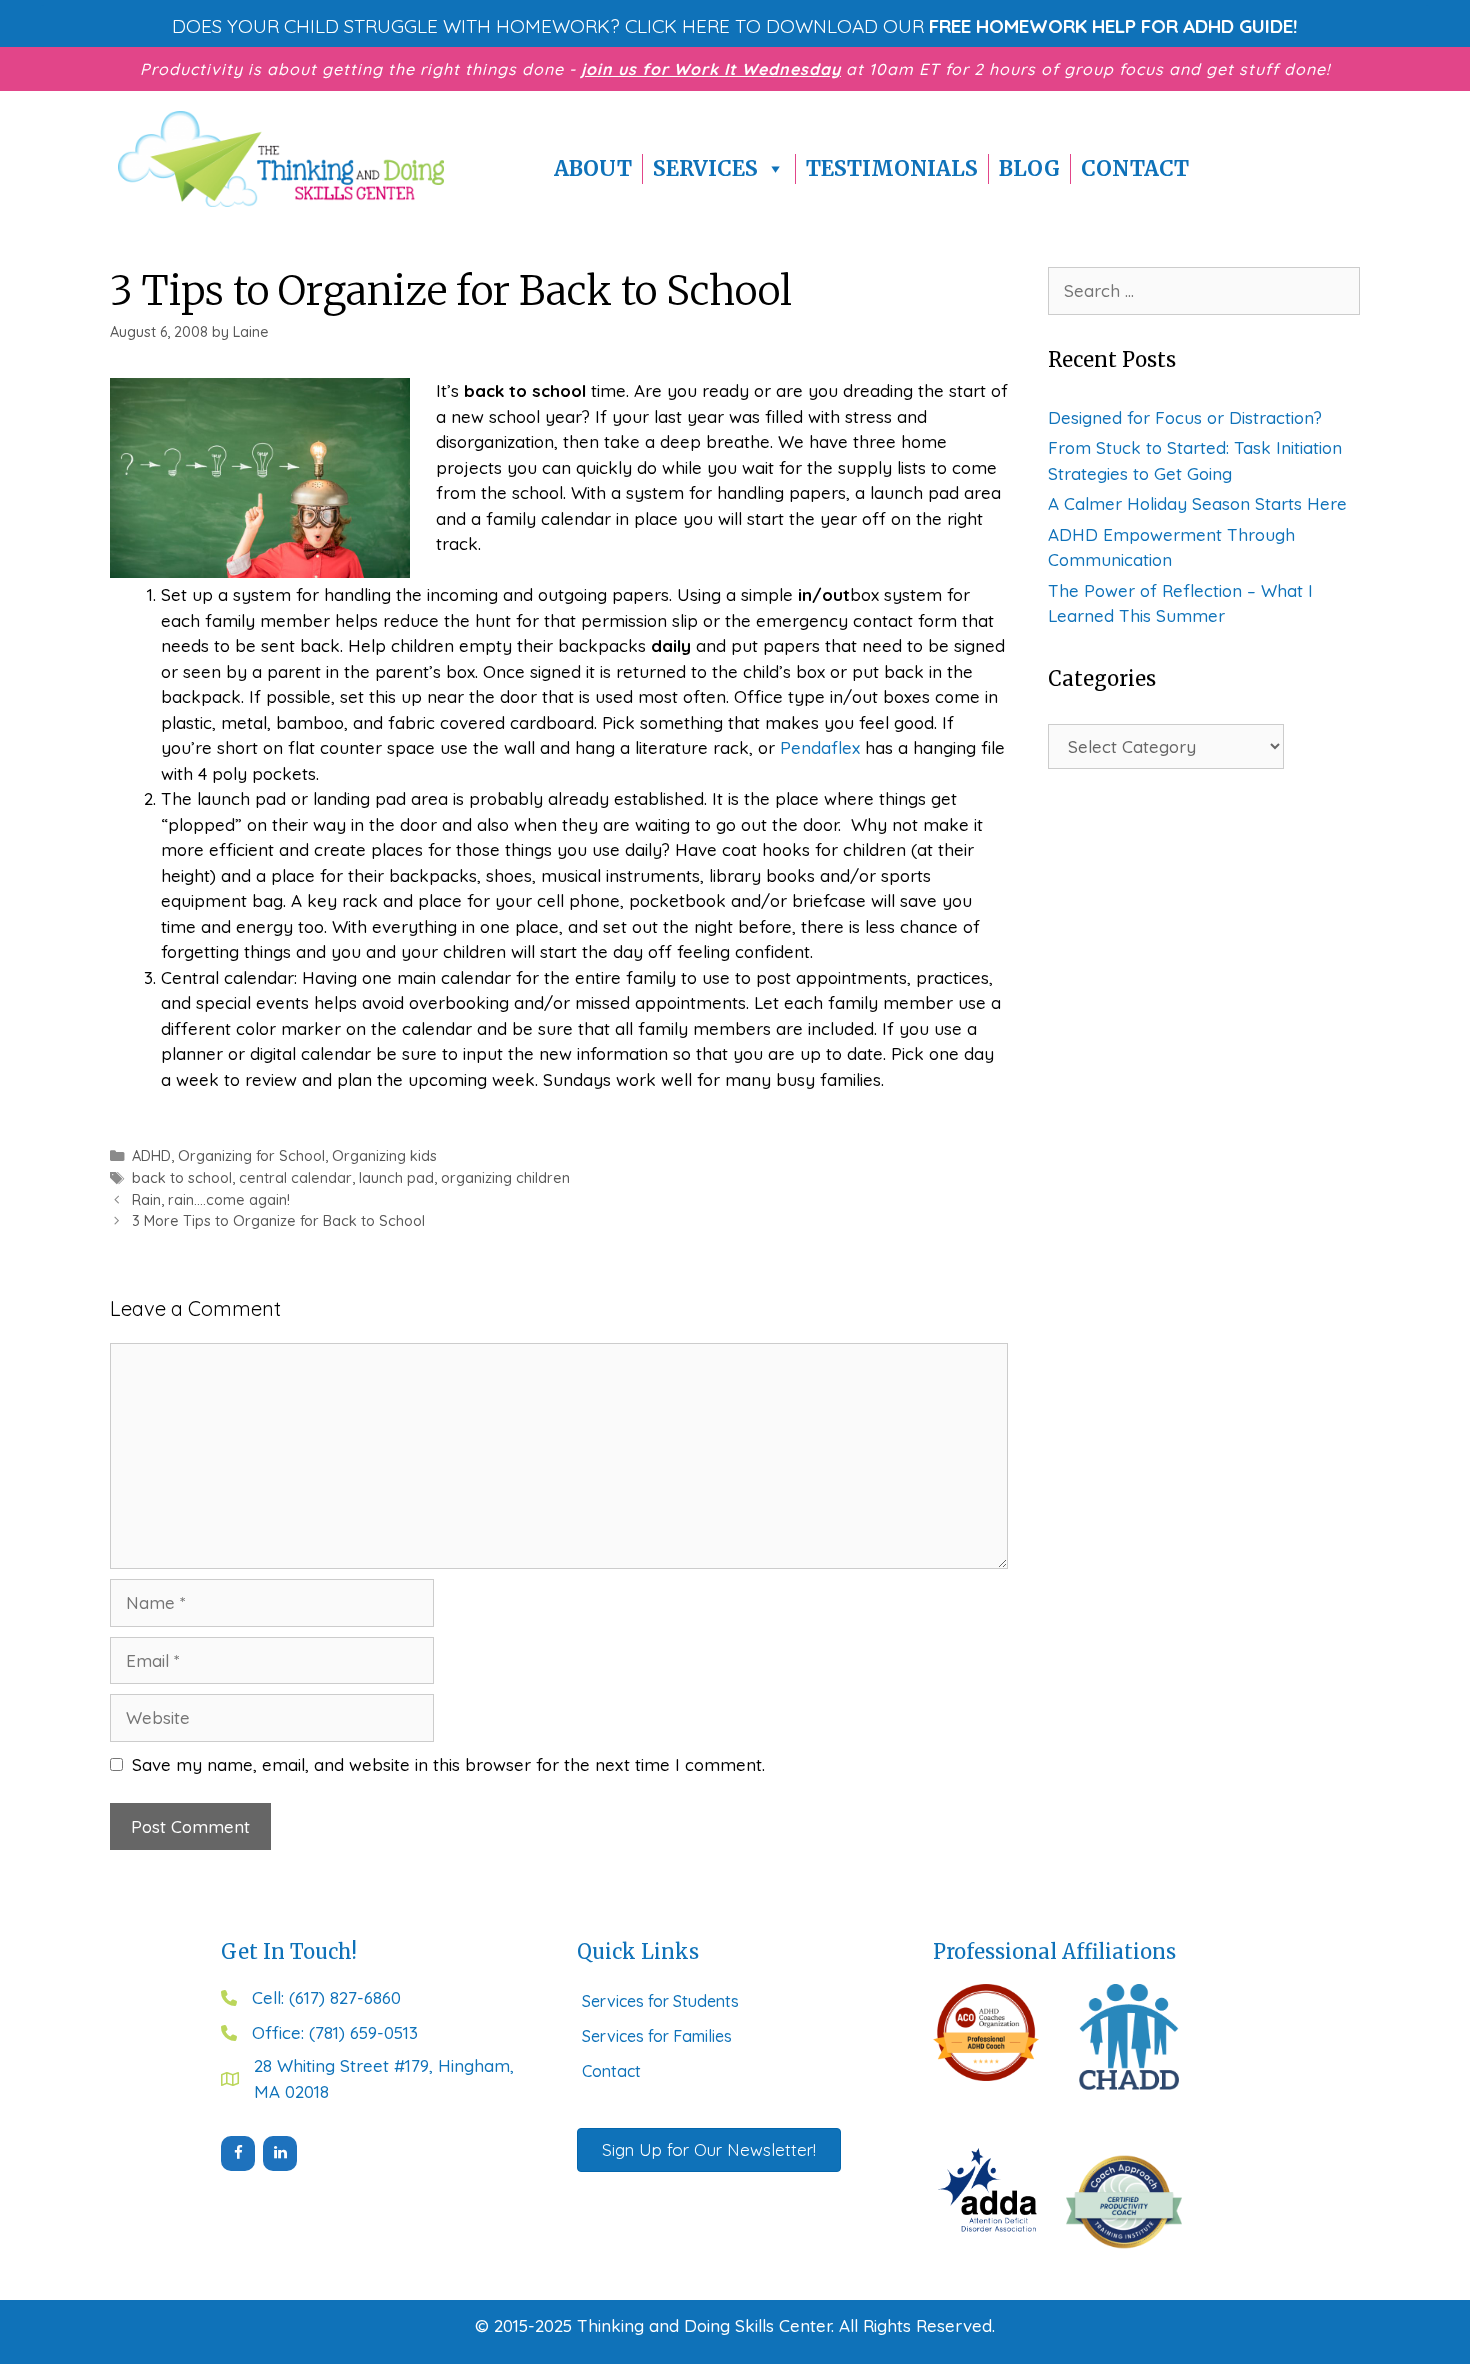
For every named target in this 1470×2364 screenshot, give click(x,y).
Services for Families (657, 2036)
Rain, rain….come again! (211, 1200)
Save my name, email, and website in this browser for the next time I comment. (448, 1764)
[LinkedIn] (280, 2153)
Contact (1135, 168)
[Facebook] (238, 2153)
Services (705, 168)
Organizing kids (384, 1156)
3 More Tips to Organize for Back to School (278, 1221)
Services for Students (660, 2001)
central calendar (295, 1178)
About (593, 168)
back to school (182, 1178)
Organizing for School (251, 1156)
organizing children (505, 1178)
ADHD (151, 1156)
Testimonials (892, 168)
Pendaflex (820, 747)
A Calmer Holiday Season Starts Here (1197, 503)
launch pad (396, 1178)
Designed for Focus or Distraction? (1185, 417)
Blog (1029, 168)
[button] (735, 26)
